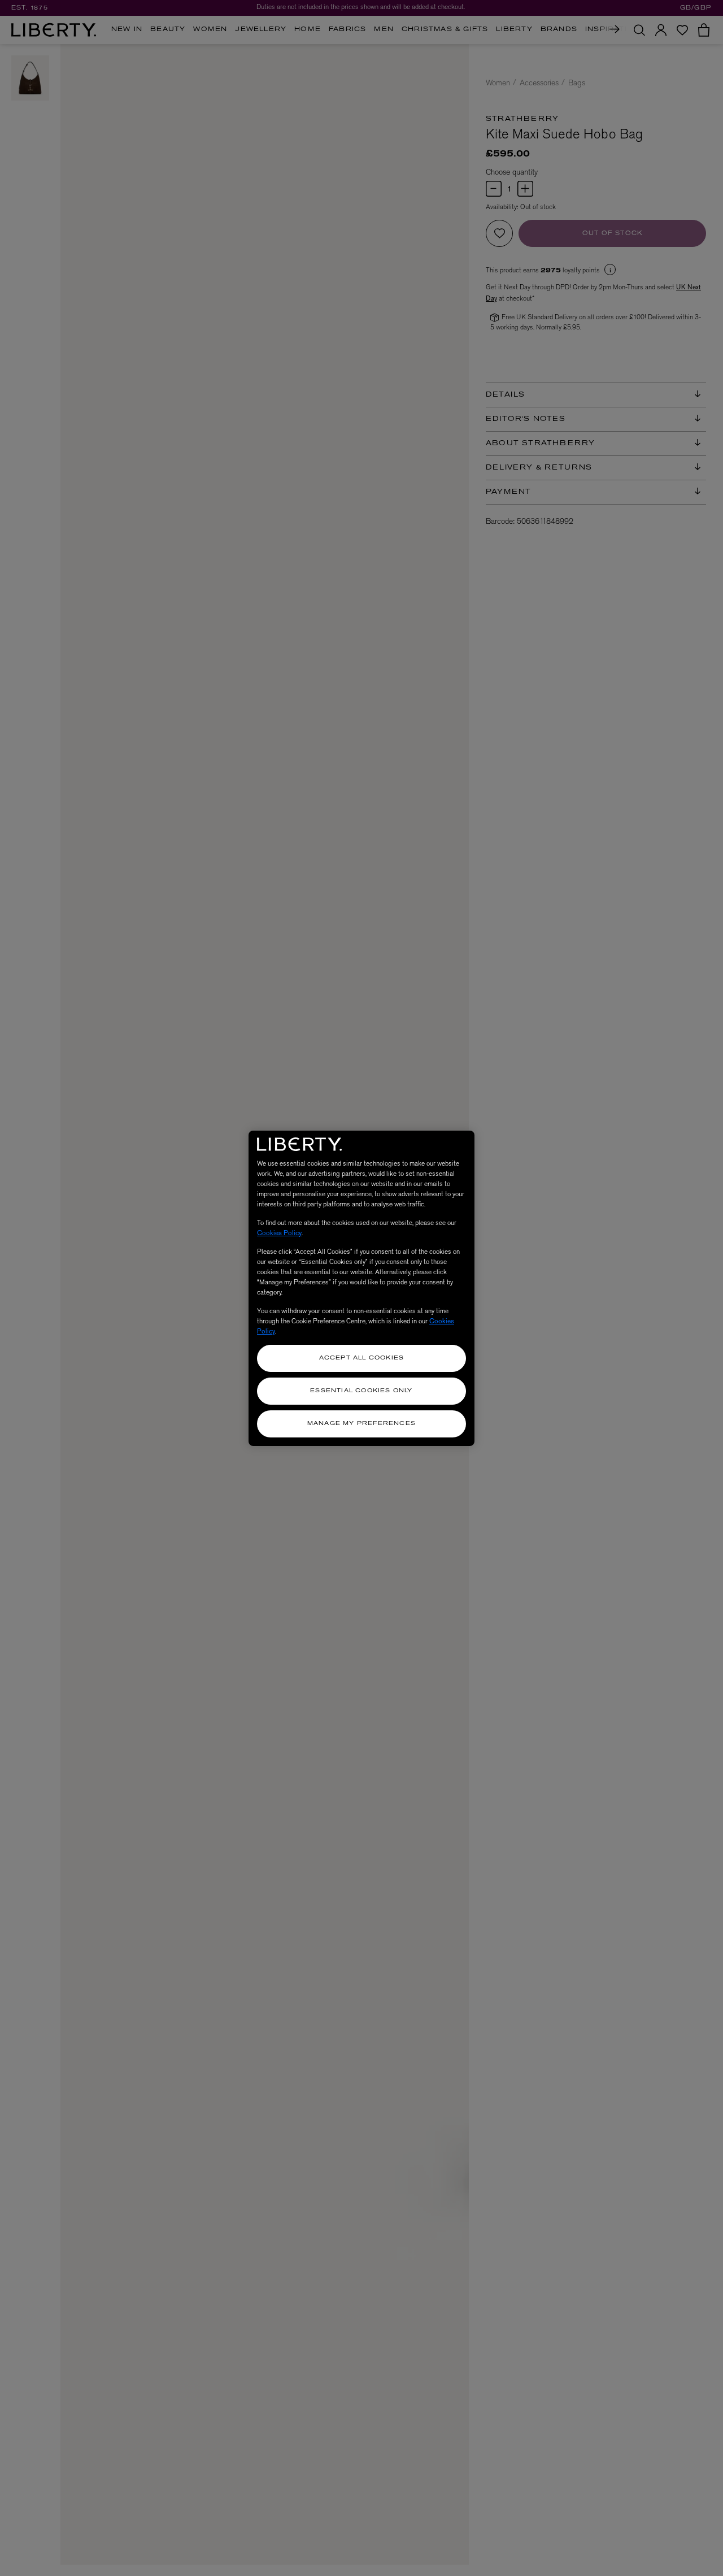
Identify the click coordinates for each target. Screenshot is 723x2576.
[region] (361, 1288)
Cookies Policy (279, 1233)
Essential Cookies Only (361, 1391)
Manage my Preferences (361, 1424)
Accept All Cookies (362, 1358)
